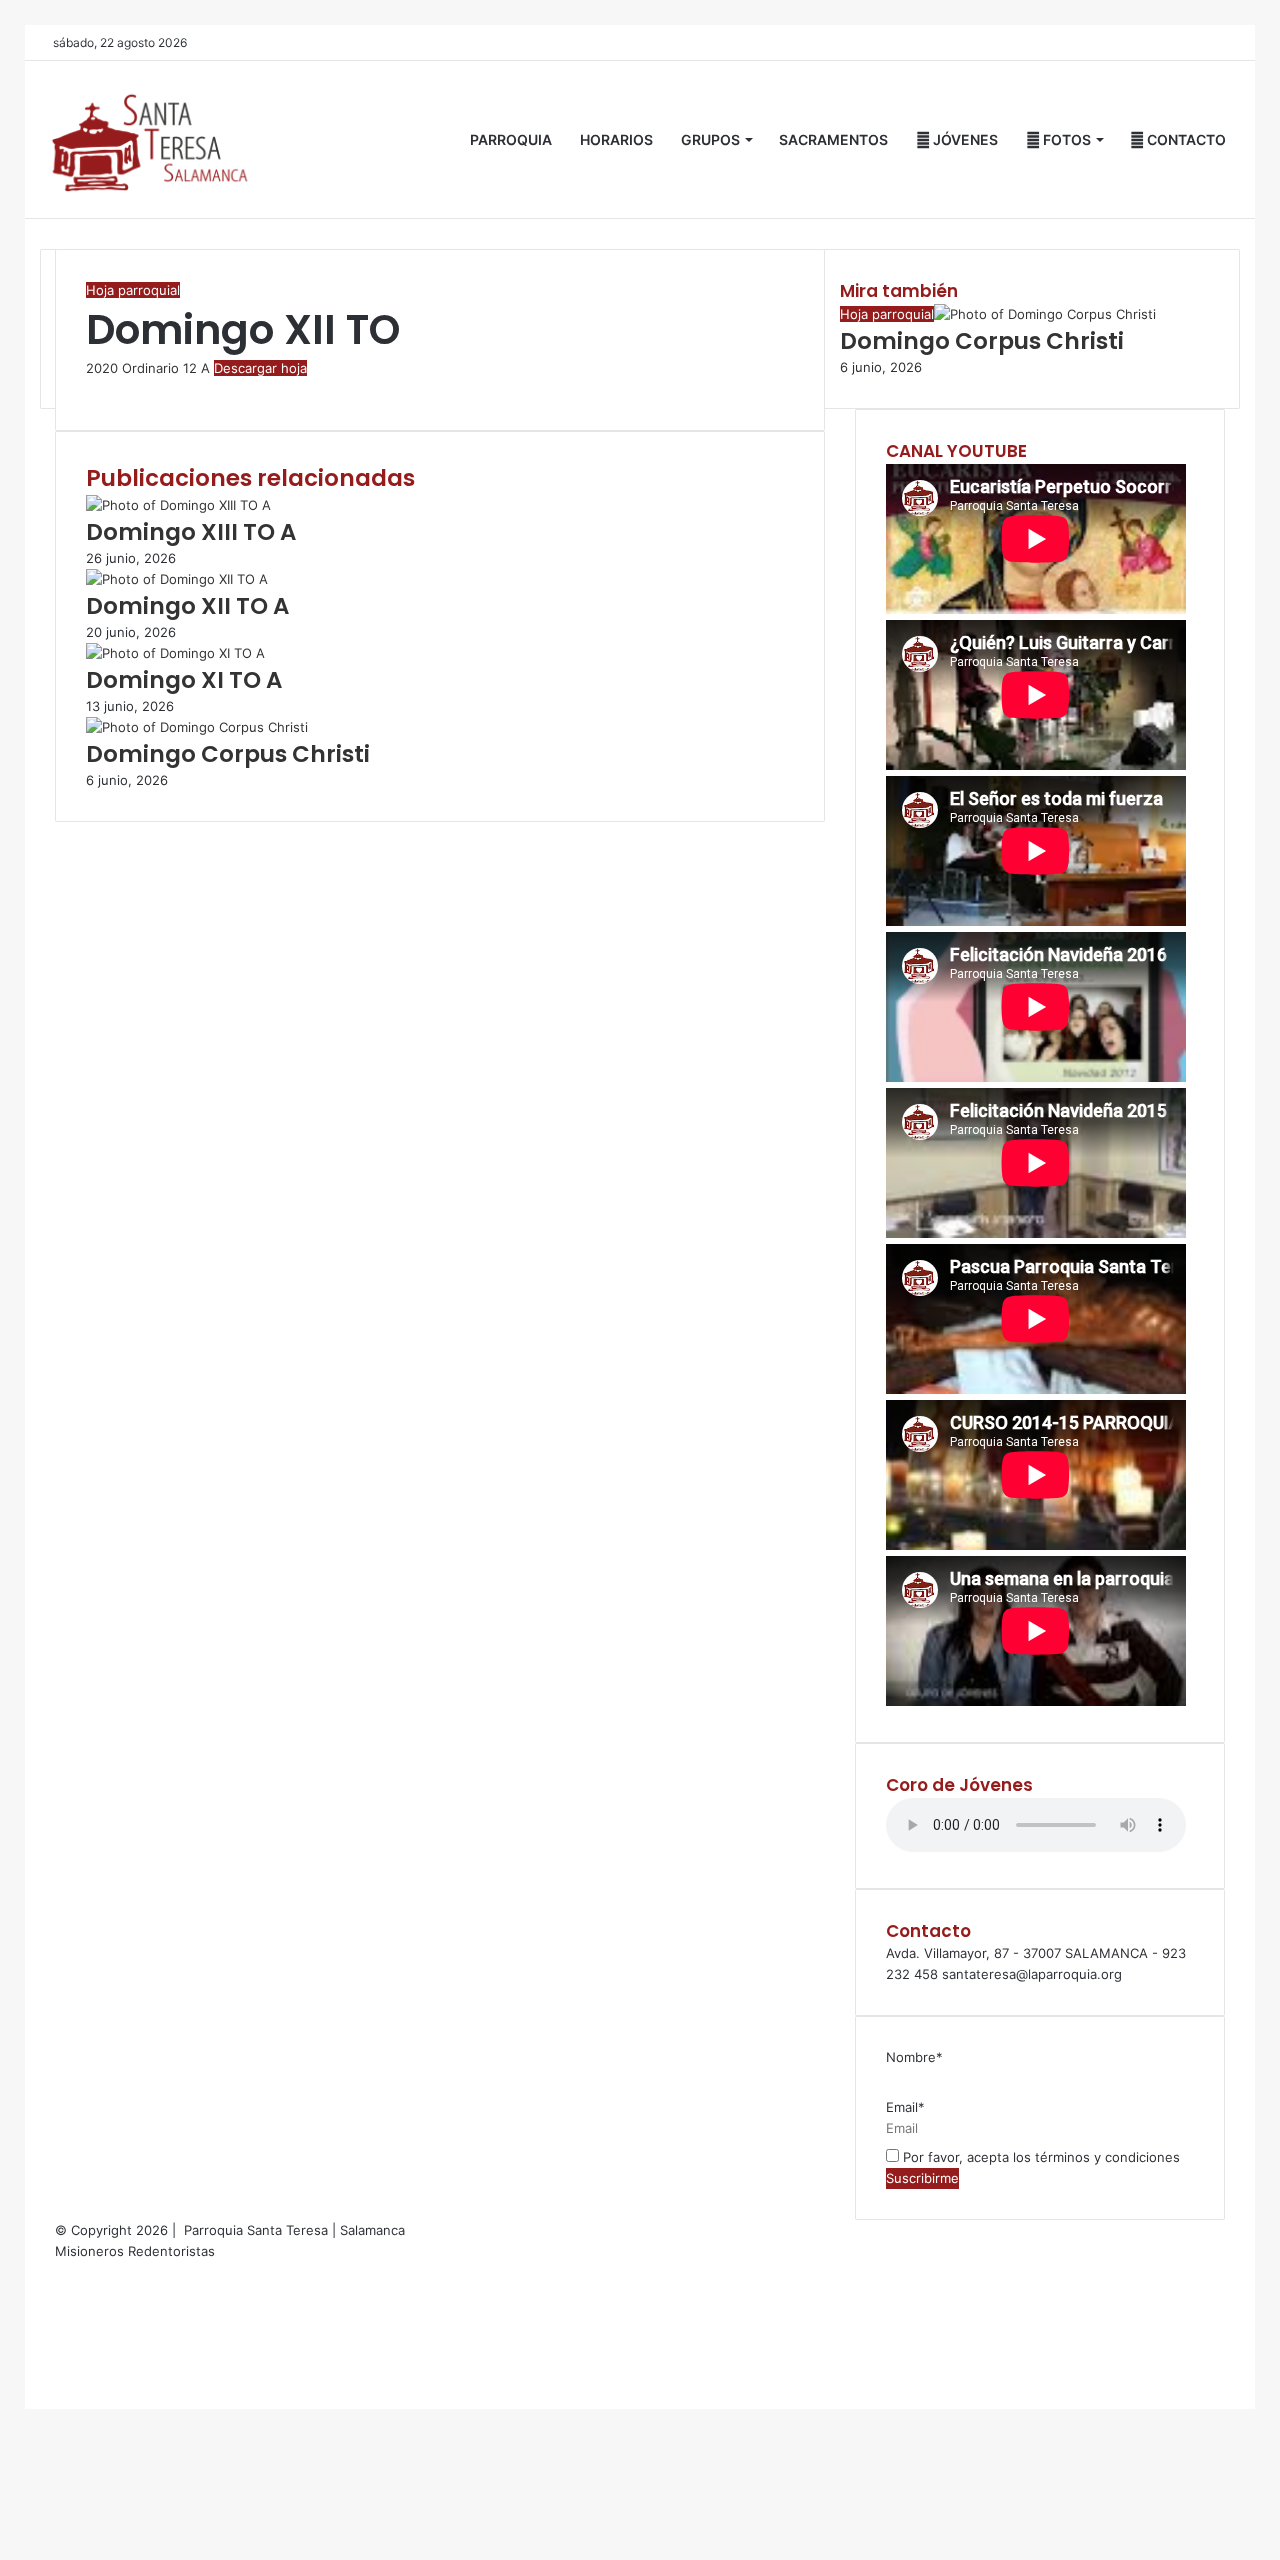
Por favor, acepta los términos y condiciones (1039, 2157)
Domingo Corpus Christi (228, 754)
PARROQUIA (511, 139)
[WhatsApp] (96, 389)
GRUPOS (710, 139)
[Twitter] (92, 389)
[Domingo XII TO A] (177, 579)
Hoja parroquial (133, 290)
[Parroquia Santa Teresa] (150, 139)
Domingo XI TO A (184, 680)
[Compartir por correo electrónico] (100, 389)
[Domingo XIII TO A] (178, 505)
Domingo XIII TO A (191, 532)
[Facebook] (88, 389)
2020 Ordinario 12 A (148, 368)
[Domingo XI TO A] (175, 653)
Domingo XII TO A (187, 606)
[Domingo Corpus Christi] (197, 727)
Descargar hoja (260, 368)
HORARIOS (616, 139)
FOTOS (1065, 139)
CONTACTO (1185, 139)
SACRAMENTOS (833, 139)
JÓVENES (964, 139)
